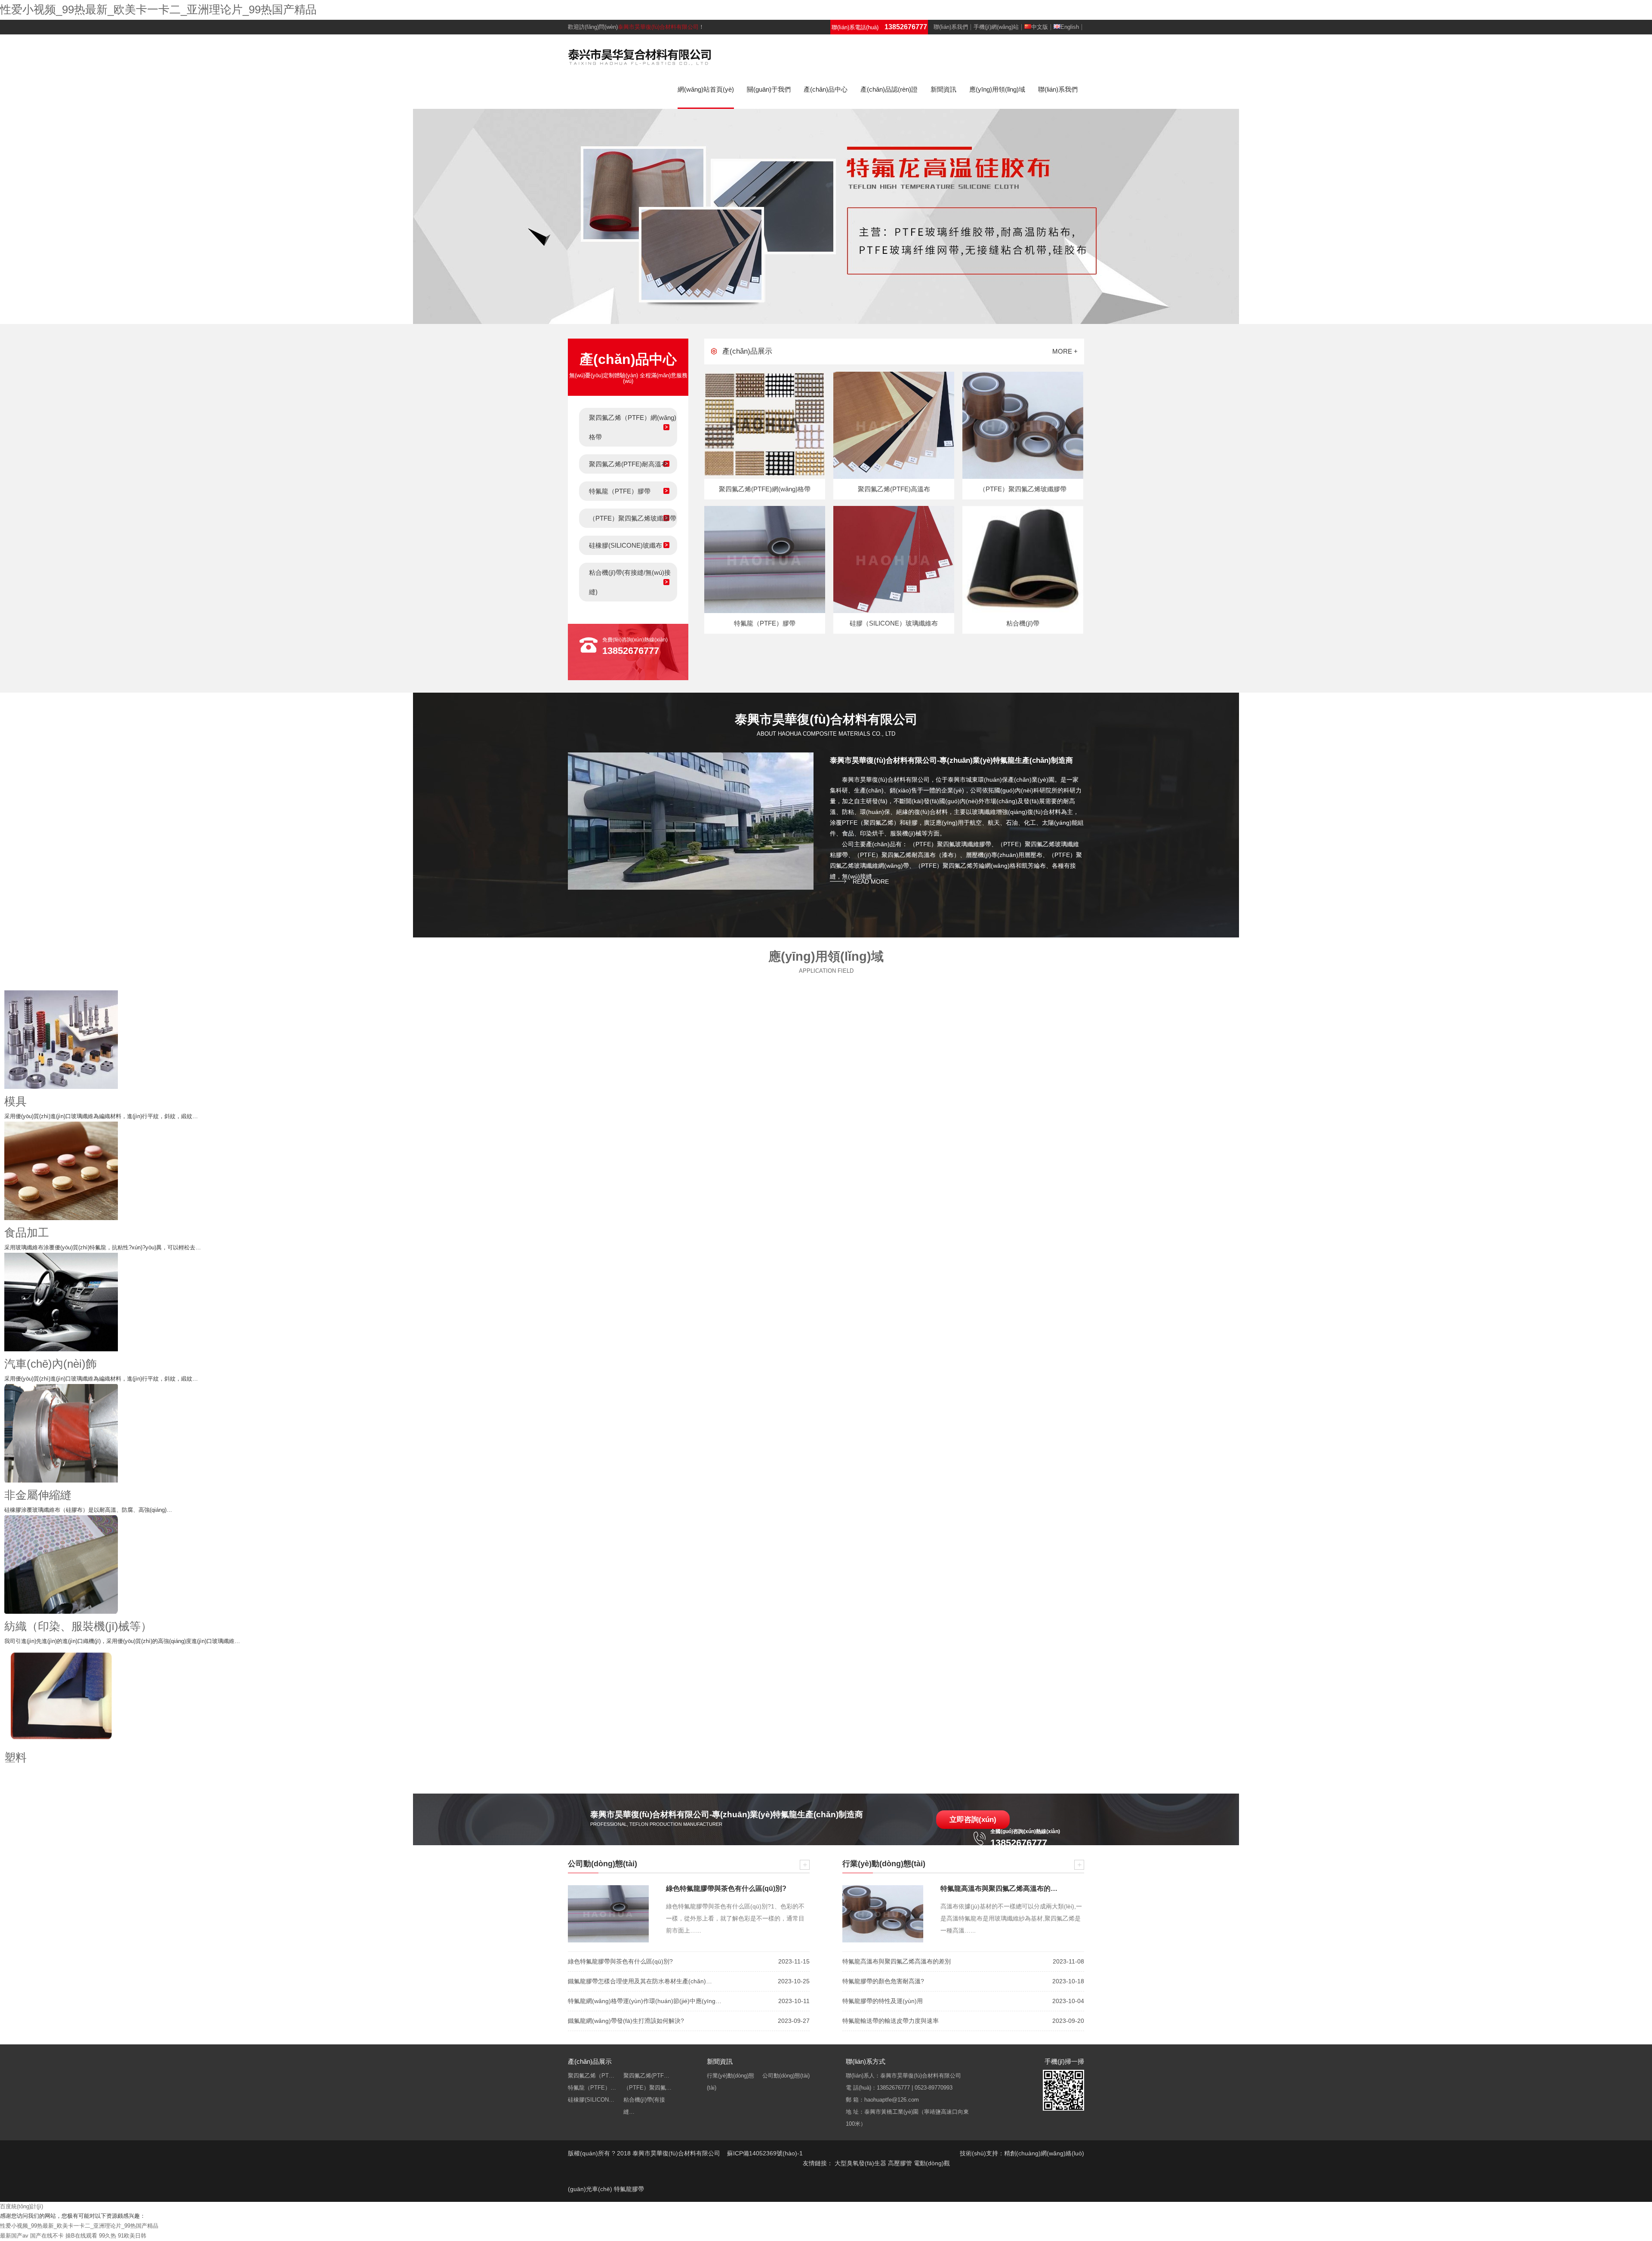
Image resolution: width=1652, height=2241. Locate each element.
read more (871, 882)
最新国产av (14, 2236)
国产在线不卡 (47, 2236)
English (1070, 27)
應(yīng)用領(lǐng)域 (997, 89)
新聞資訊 (943, 89)
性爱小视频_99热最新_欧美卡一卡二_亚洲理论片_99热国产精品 (158, 9)
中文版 (1040, 27)
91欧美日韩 (132, 2236)
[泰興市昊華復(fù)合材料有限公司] (640, 56)
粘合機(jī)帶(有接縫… (644, 2106)
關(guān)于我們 (769, 89)
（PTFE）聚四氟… (647, 2088)
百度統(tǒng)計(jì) (22, 2206)
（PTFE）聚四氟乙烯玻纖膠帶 (633, 518)
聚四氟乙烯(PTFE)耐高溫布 (628, 464)
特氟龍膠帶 (629, 2189)
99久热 (108, 2236)
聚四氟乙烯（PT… (591, 2076)
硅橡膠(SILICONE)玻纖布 (626, 545)
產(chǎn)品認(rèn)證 (889, 89)
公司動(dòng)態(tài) (786, 2076)
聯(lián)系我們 (951, 27)
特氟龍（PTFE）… (592, 2088)
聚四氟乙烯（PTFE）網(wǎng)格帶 (633, 427)
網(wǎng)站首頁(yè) (706, 89)
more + (1065, 351)
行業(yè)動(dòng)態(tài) (730, 2082)
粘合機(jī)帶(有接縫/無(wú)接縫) (630, 582)
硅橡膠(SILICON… (591, 2100)
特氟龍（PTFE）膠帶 (620, 491)
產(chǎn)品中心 (826, 89)
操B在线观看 (81, 2236)
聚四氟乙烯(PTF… (646, 2076)
